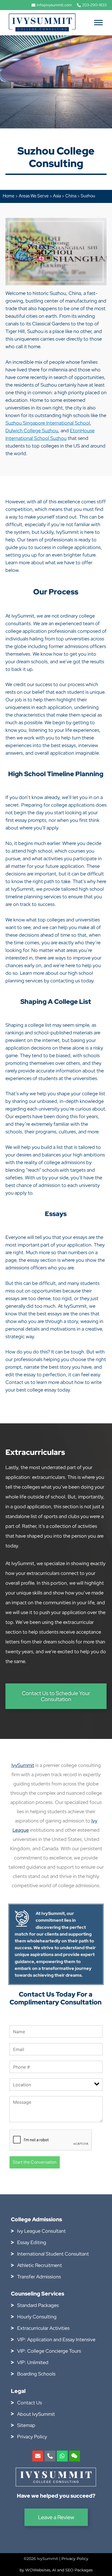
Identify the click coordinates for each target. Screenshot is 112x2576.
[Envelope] (38, 2456)
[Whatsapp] (62, 2456)
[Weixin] (74, 2456)
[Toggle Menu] (98, 22)
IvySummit (23, 1765)
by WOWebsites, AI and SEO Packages (56, 2570)
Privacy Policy (75, 2559)
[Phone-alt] (50, 2456)
